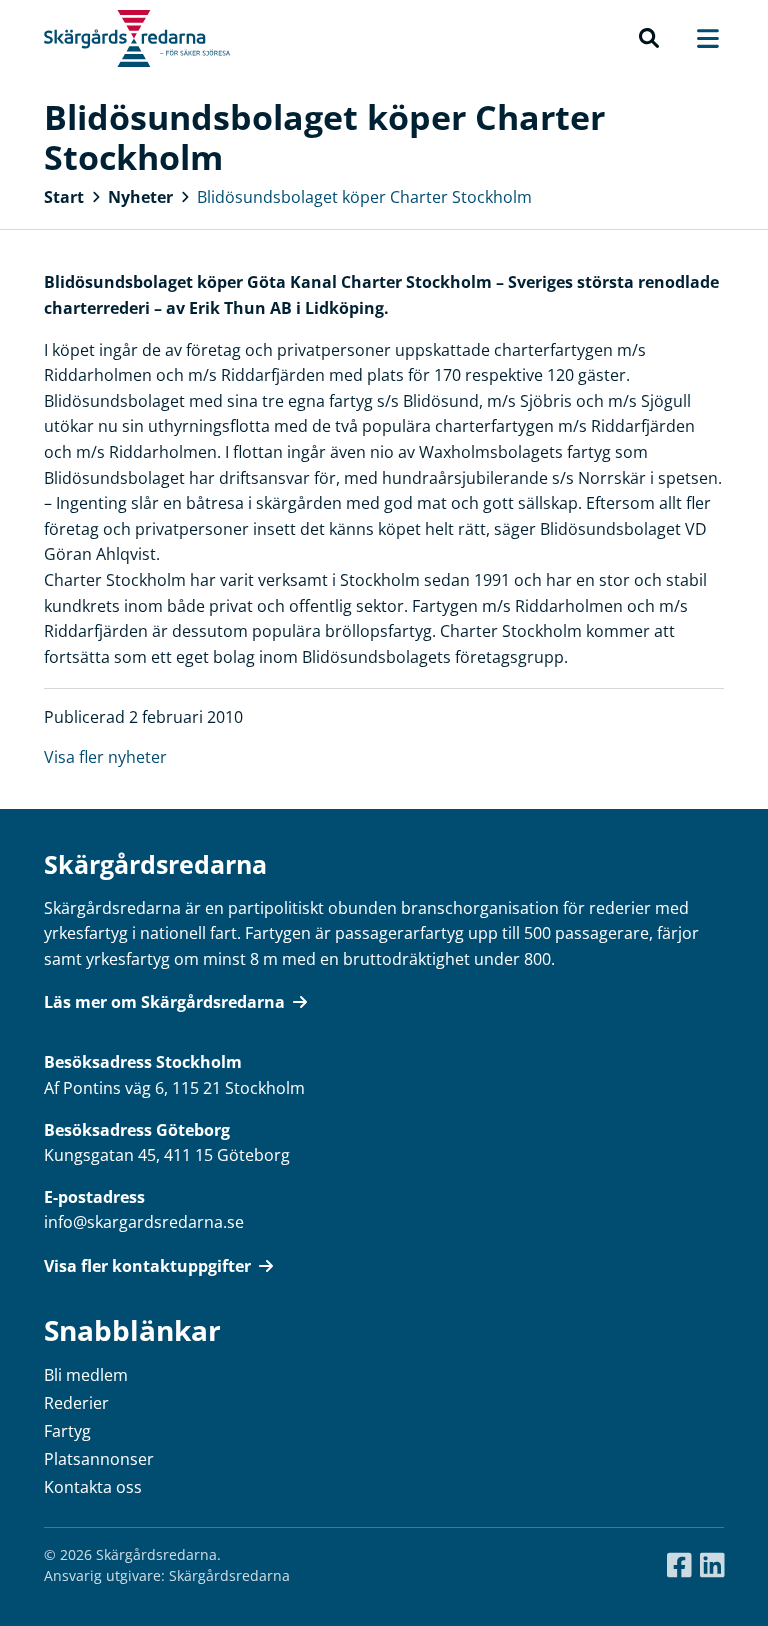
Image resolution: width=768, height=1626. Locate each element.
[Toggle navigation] (698, 38)
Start (64, 197)
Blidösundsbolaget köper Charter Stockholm (364, 197)
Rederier (76, 1403)
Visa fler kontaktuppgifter (147, 1266)
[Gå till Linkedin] (712, 1566)
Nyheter (140, 197)
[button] (649, 39)
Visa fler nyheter (105, 757)
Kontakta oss (93, 1487)
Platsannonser (99, 1459)
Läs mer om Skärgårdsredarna (164, 1002)
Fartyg (67, 1431)
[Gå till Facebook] (679, 1566)
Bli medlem (86, 1375)
